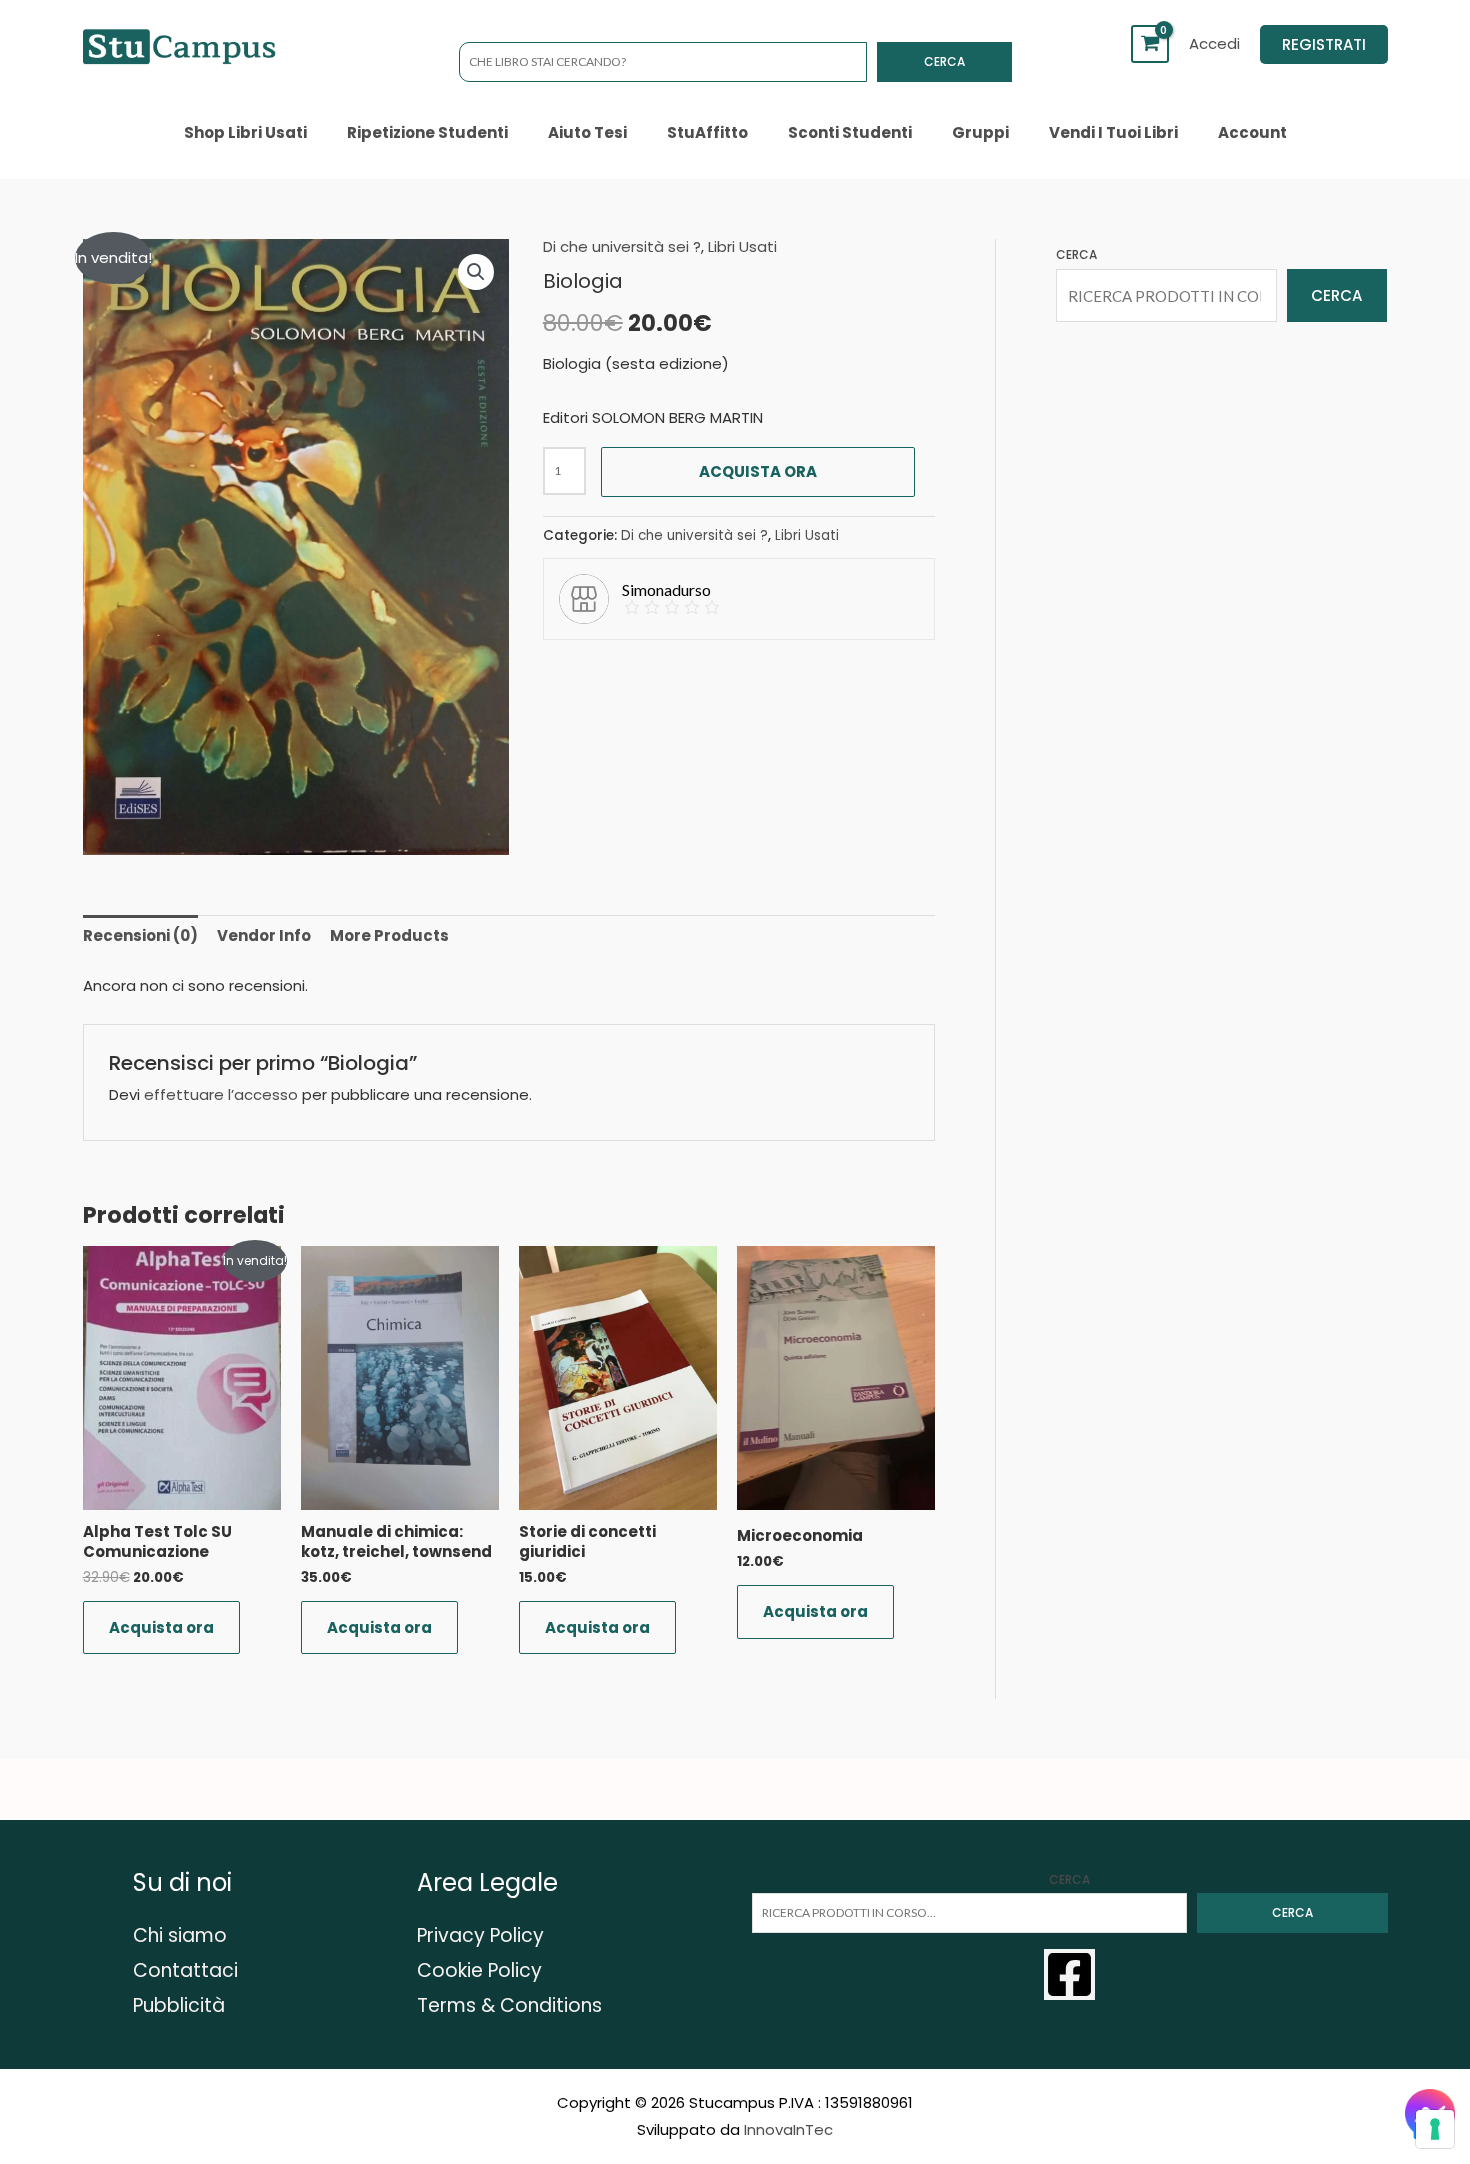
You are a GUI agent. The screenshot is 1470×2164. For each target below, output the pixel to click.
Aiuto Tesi (587, 132)
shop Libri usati (245, 132)
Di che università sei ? (622, 246)
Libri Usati (742, 246)
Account (1252, 132)
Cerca (944, 61)
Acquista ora (758, 471)
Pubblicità (179, 2005)
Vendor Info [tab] (264, 935)
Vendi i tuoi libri (1113, 132)
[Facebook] (1069, 1974)
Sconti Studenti (850, 132)
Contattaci (185, 1970)
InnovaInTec (788, 2129)
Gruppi (980, 132)
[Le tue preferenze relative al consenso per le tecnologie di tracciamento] (1435, 2129)
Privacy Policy (480, 1935)
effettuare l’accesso (221, 1094)
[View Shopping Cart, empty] (1150, 44)
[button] (1324, 44)
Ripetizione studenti (427, 132)
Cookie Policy (479, 1970)
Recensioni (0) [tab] (140, 935)
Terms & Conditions (509, 2005)
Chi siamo (180, 1935)
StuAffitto (707, 132)
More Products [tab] (389, 935)
